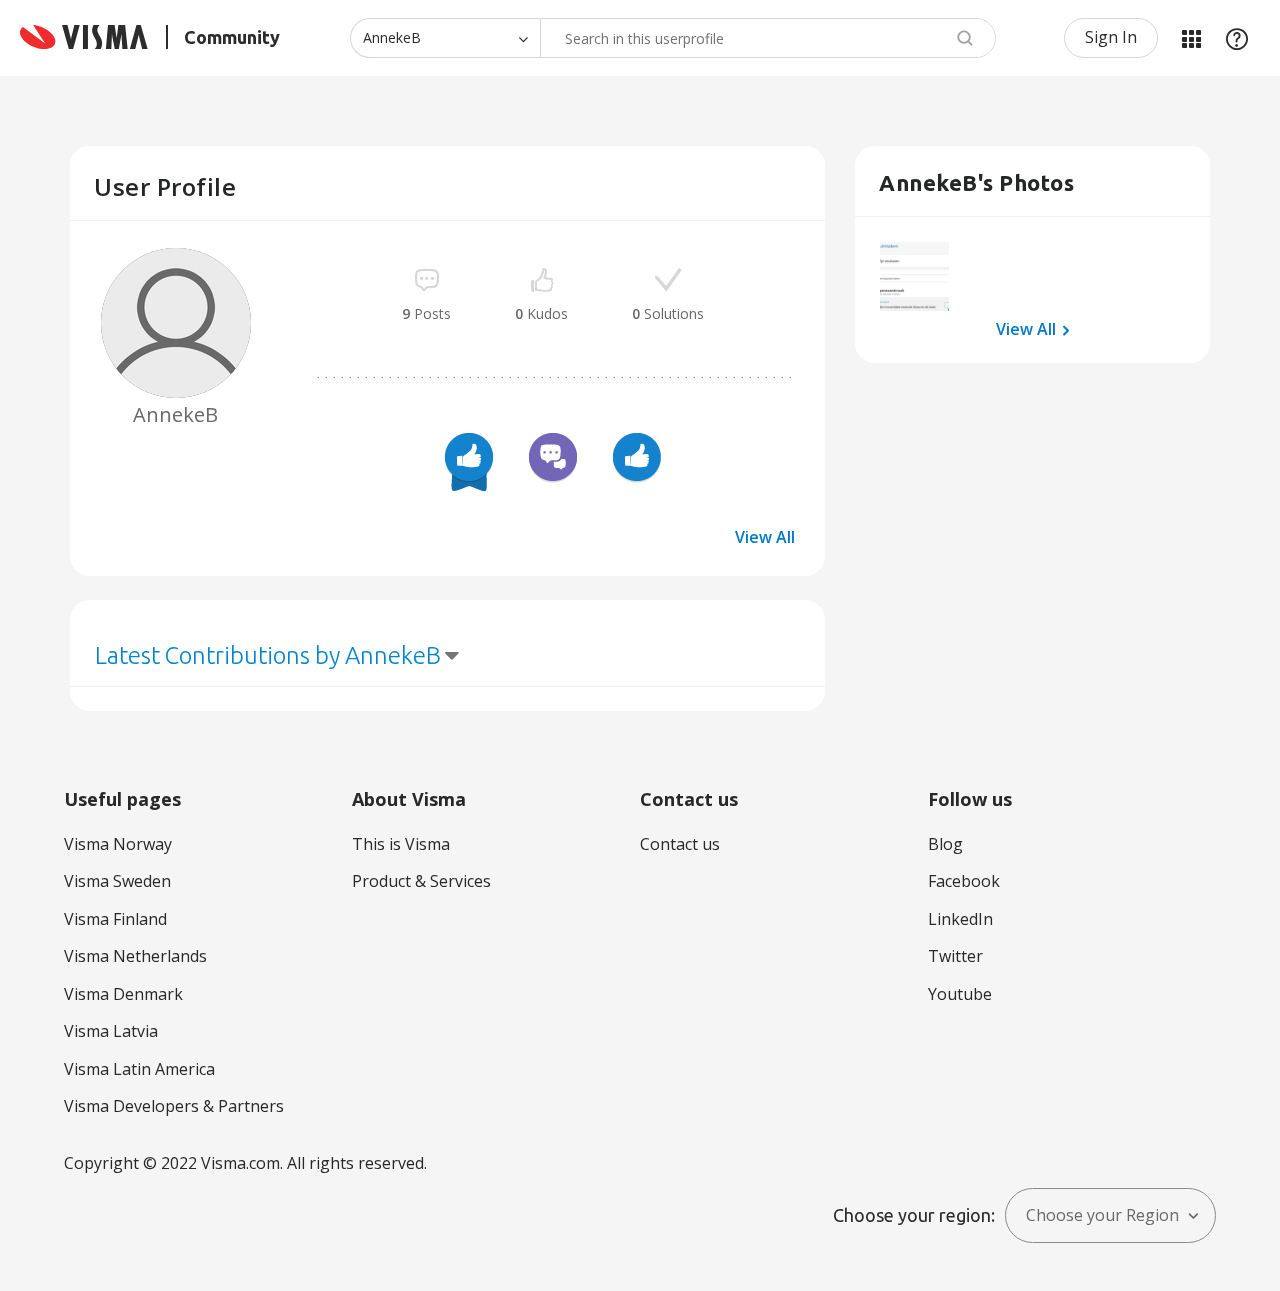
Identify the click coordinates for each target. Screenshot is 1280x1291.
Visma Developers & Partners (174, 1106)
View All (765, 537)
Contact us (680, 844)
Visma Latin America (139, 1069)
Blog (945, 844)
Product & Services (421, 881)
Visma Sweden (117, 881)
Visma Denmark (123, 994)
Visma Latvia (111, 1031)
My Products (1191, 38)
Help (1237, 38)
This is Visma (401, 844)
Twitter (955, 956)
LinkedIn (960, 919)
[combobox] (768, 38)
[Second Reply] (553, 460)
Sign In (1111, 37)
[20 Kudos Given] (469, 460)
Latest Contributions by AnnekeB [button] (268, 655)
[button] (914, 276)
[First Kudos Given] (637, 460)
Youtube (960, 994)
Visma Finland (115, 919)
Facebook (964, 881)
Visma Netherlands (135, 956)
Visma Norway (118, 844)
